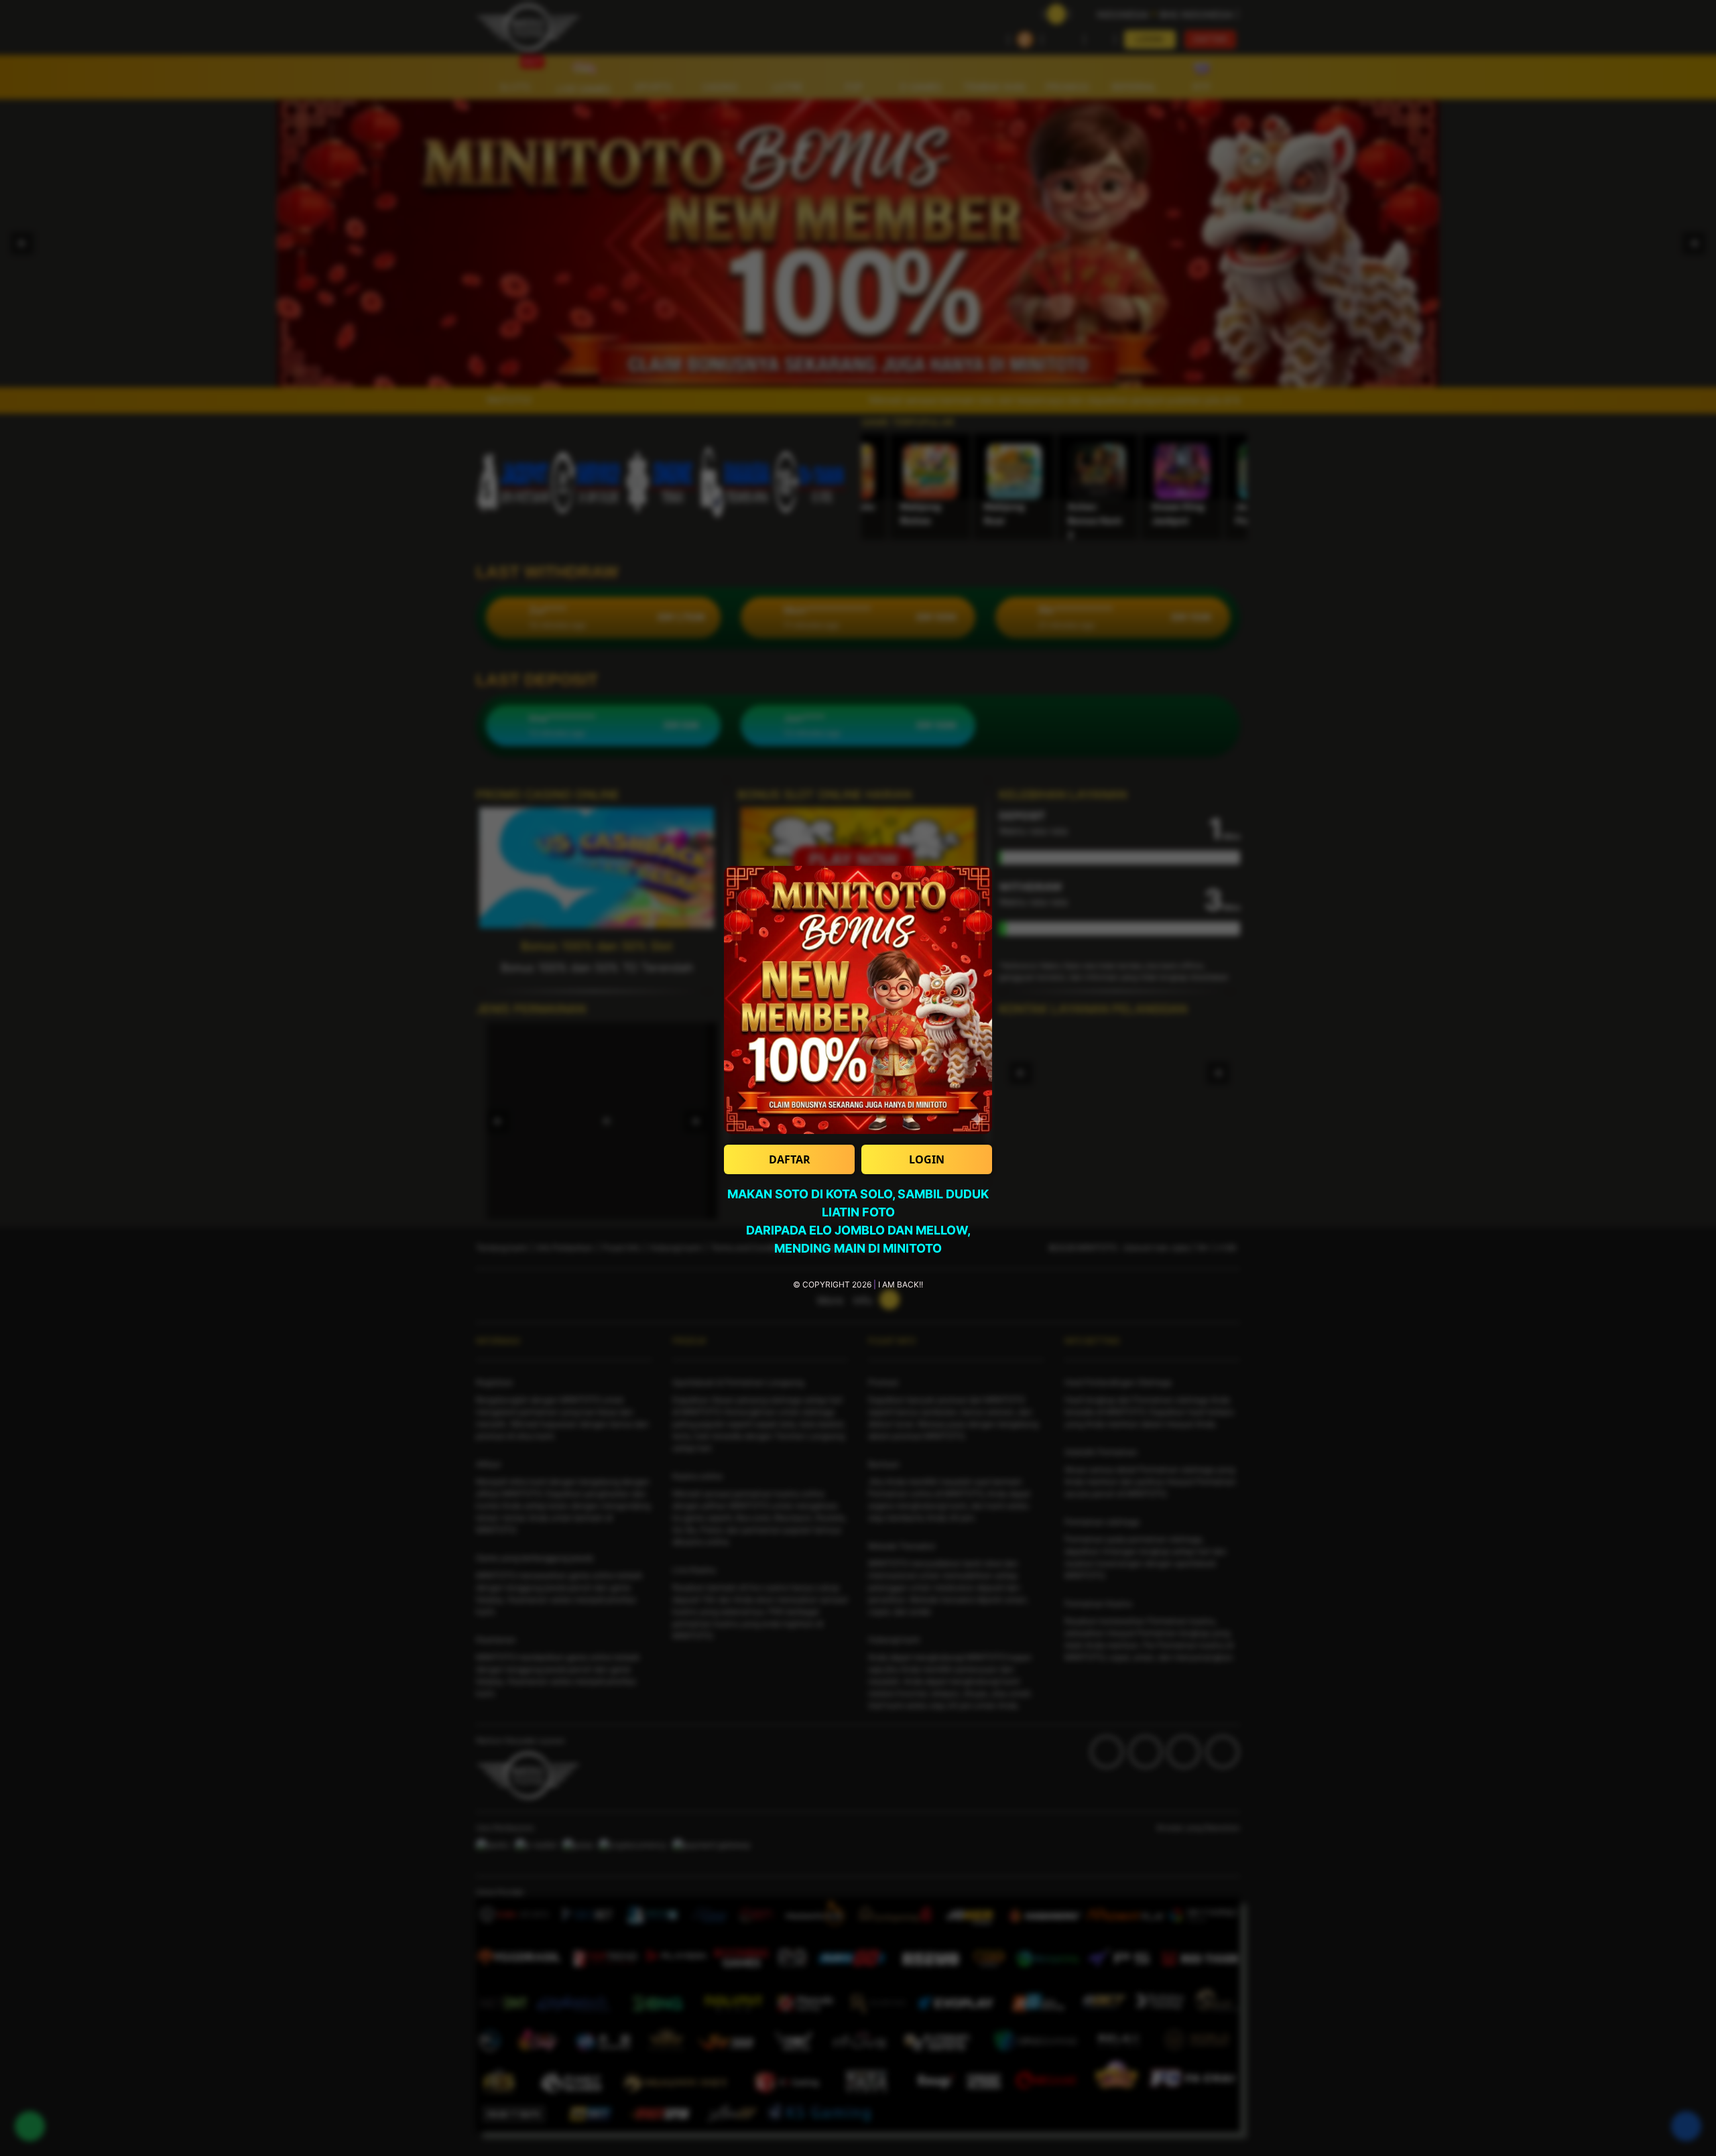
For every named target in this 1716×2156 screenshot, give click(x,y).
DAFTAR (790, 1159)
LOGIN (927, 1159)
